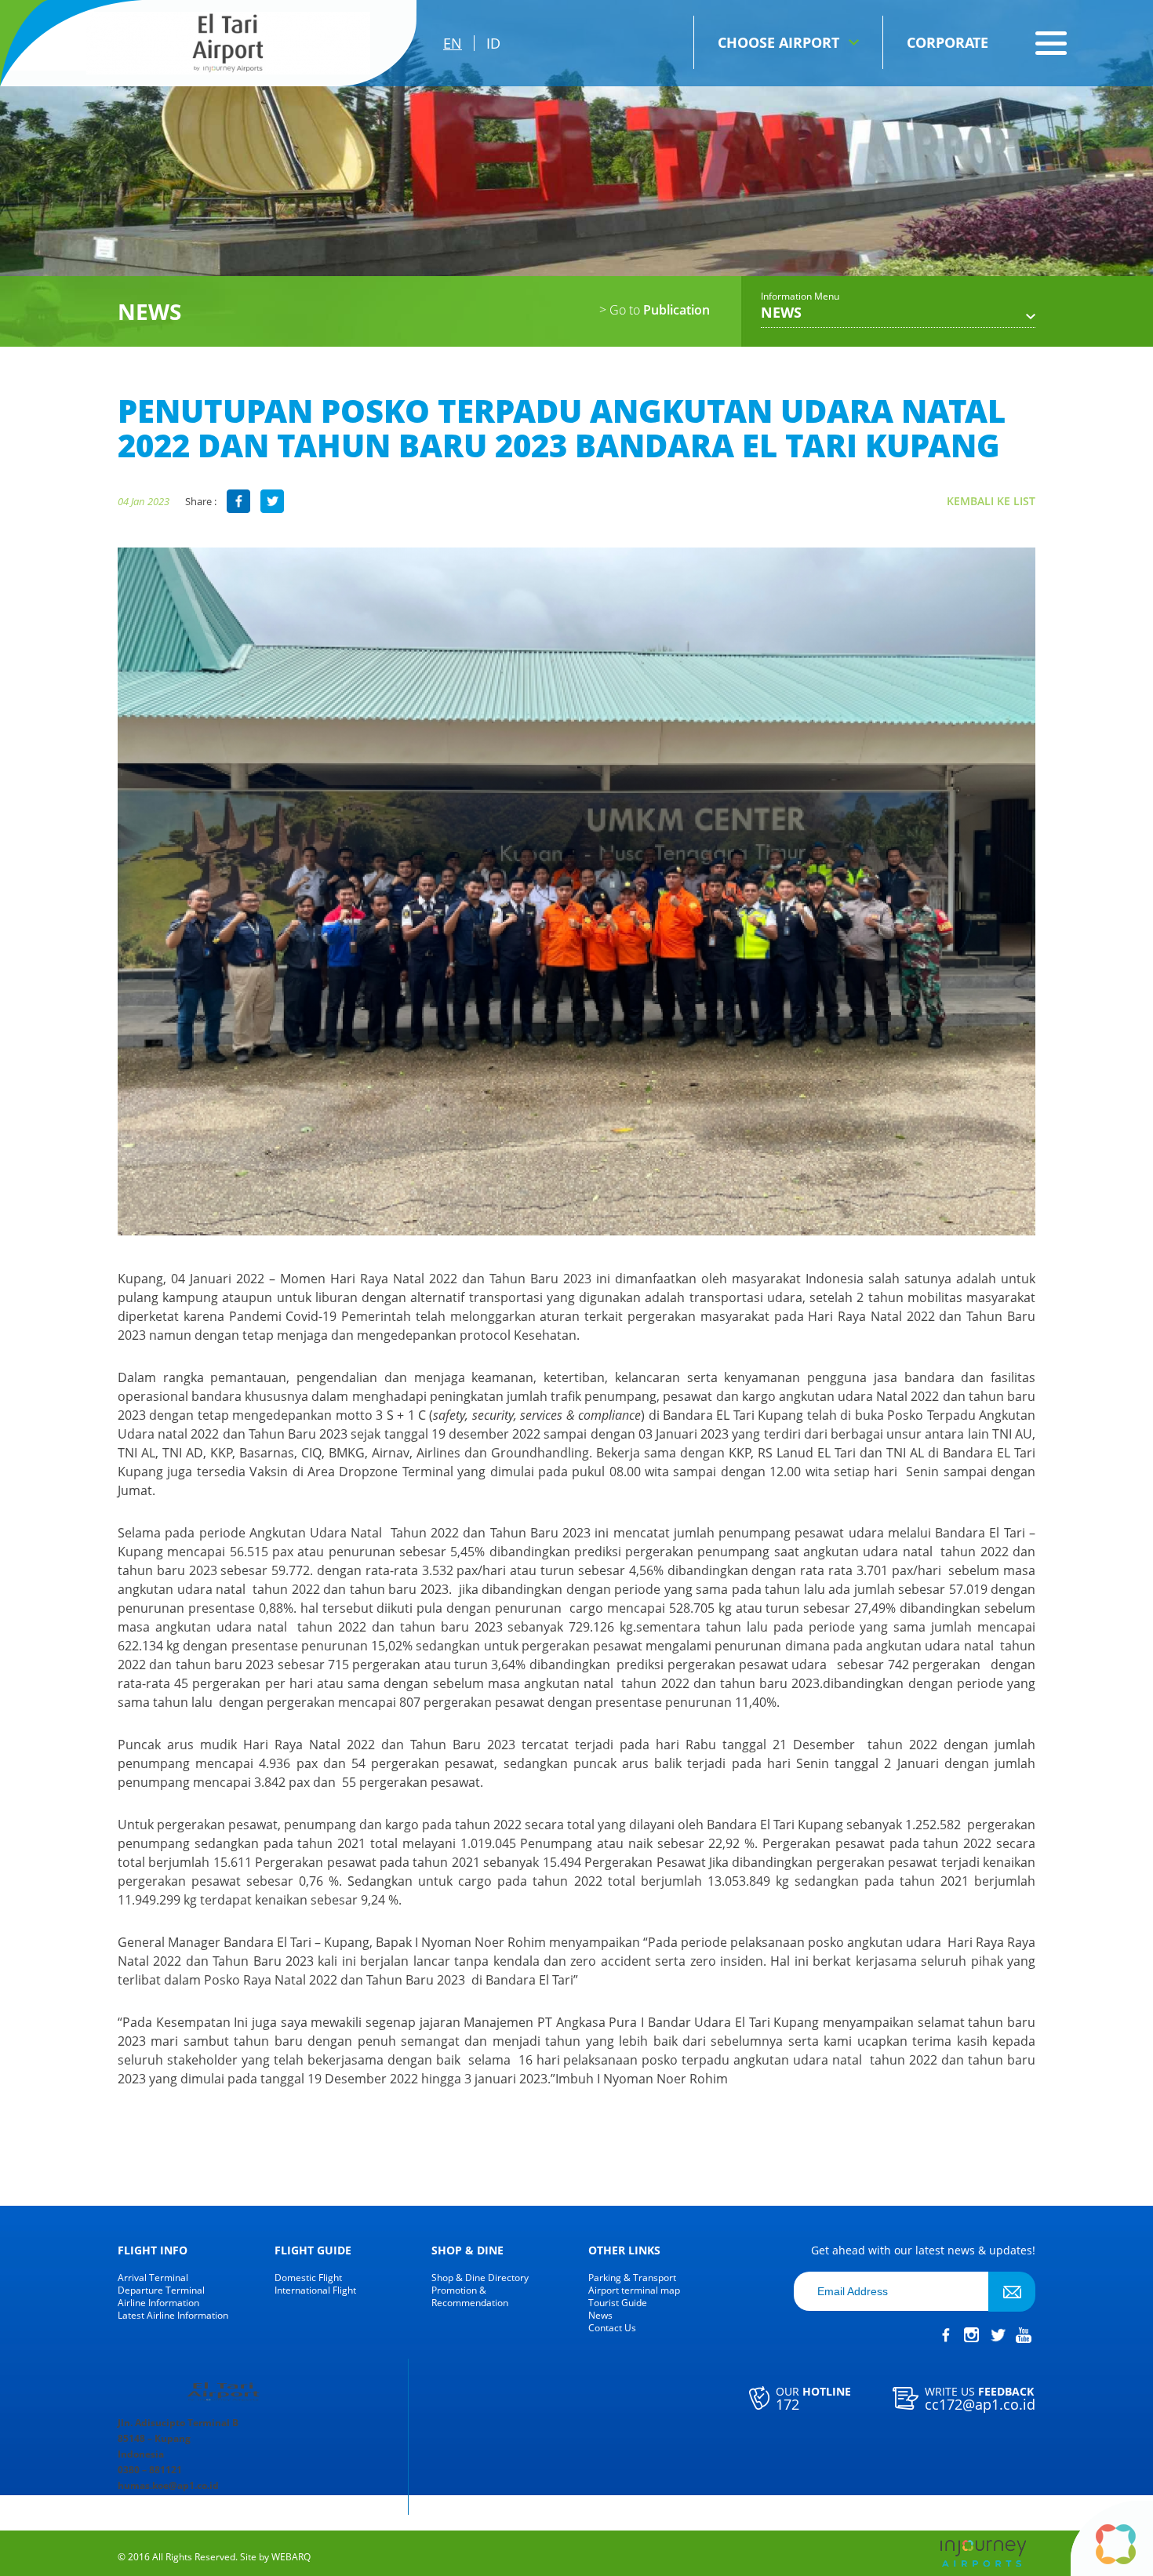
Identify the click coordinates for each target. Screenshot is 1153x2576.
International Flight (315, 2290)
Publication (655, 310)
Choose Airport (778, 42)
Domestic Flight (308, 2278)
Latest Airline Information (173, 2316)
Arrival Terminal (153, 2278)
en (453, 43)
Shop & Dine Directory (480, 2278)
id (493, 43)
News (600, 2316)
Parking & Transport (632, 2278)
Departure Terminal (161, 2290)
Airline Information (158, 2303)
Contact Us (612, 2328)
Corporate (947, 42)
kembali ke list (991, 501)
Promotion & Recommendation (470, 2297)
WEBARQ (291, 2557)
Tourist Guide (618, 2303)
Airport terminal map (634, 2290)
